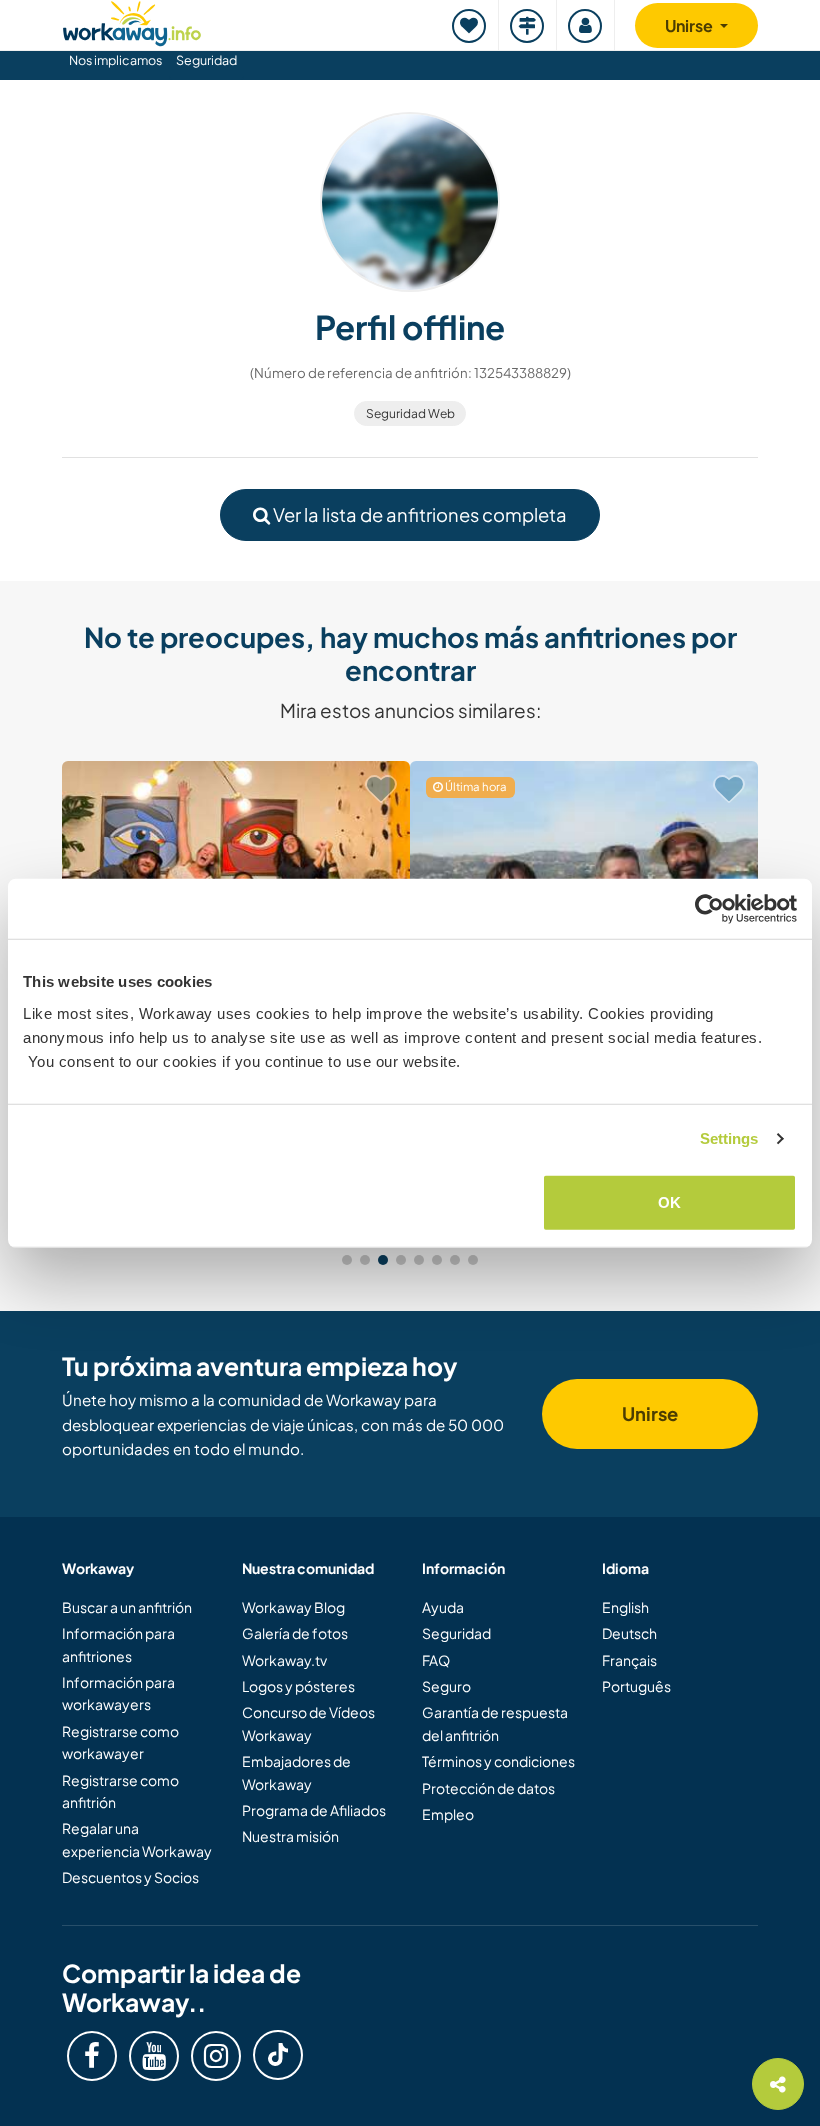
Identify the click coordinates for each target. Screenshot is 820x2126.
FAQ (436, 1660)
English (625, 1607)
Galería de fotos (295, 1633)
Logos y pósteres (298, 1686)
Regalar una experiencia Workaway (137, 1839)
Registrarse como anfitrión (120, 1791)
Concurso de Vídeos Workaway (308, 1723)
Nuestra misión (290, 1836)
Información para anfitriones (118, 1644)
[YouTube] (154, 2056)
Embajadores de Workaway (296, 1772)
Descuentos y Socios (130, 1877)
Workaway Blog (293, 1607)
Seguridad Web (410, 413)
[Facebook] (92, 2056)
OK (669, 1201)
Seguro (446, 1686)
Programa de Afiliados (314, 1810)
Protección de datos (488, 1788)
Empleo (448, 1814)
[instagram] (216, 2056)
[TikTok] (278, 2055)
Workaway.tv (284, 1660)
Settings (729, 1138)
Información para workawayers (118, 1693)
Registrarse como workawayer (120, 1742)
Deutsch (629, 1633)
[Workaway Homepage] (132, 20)
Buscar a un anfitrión (127, 1607)
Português (636, 1686)
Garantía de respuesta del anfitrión (495, 1723)
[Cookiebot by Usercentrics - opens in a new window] (709, 909)
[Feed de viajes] (528, 25)
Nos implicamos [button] (115, 60)
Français (629, 1660)
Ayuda (443, 1607)
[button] (347, 1260)
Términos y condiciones (498, 1761)
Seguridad (206, 60)
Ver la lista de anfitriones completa (418, 514)
